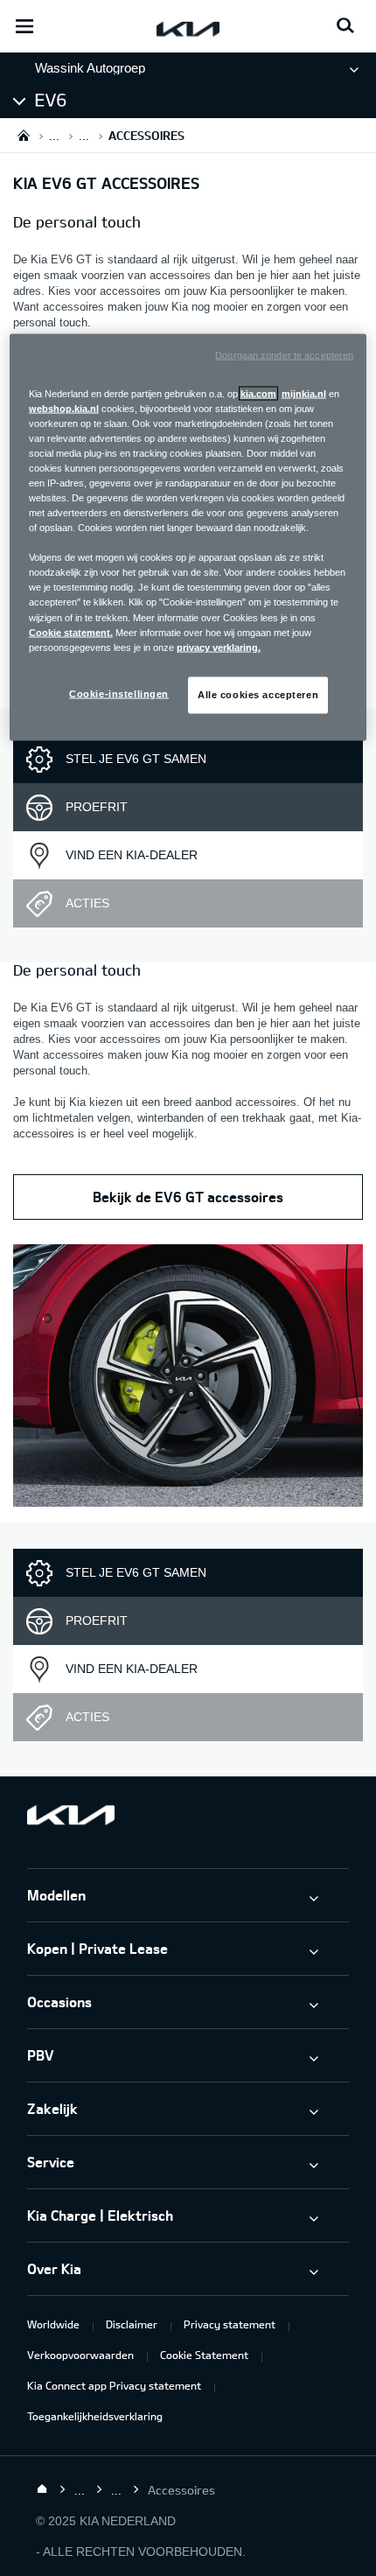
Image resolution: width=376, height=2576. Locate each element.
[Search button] (345, 26)
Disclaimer (132, 2324)
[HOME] (24, 135)
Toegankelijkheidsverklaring (95, 2416)
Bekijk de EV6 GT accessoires (188, 1197)
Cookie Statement (204, 2355)
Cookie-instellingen (119, 693)
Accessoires (73, 100)
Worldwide (53, 2324)
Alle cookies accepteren (258, 694)
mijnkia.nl (304, 393)
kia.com (258, 393)
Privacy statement (230, 2324)
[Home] (42, 2489)
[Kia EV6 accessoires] (188, 1378)
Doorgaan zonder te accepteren (284, 354)
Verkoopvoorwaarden (80, 2355)
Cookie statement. (71, 632)
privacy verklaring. (219, 647)
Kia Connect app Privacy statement (114, 2385)
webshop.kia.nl (64, 408)
